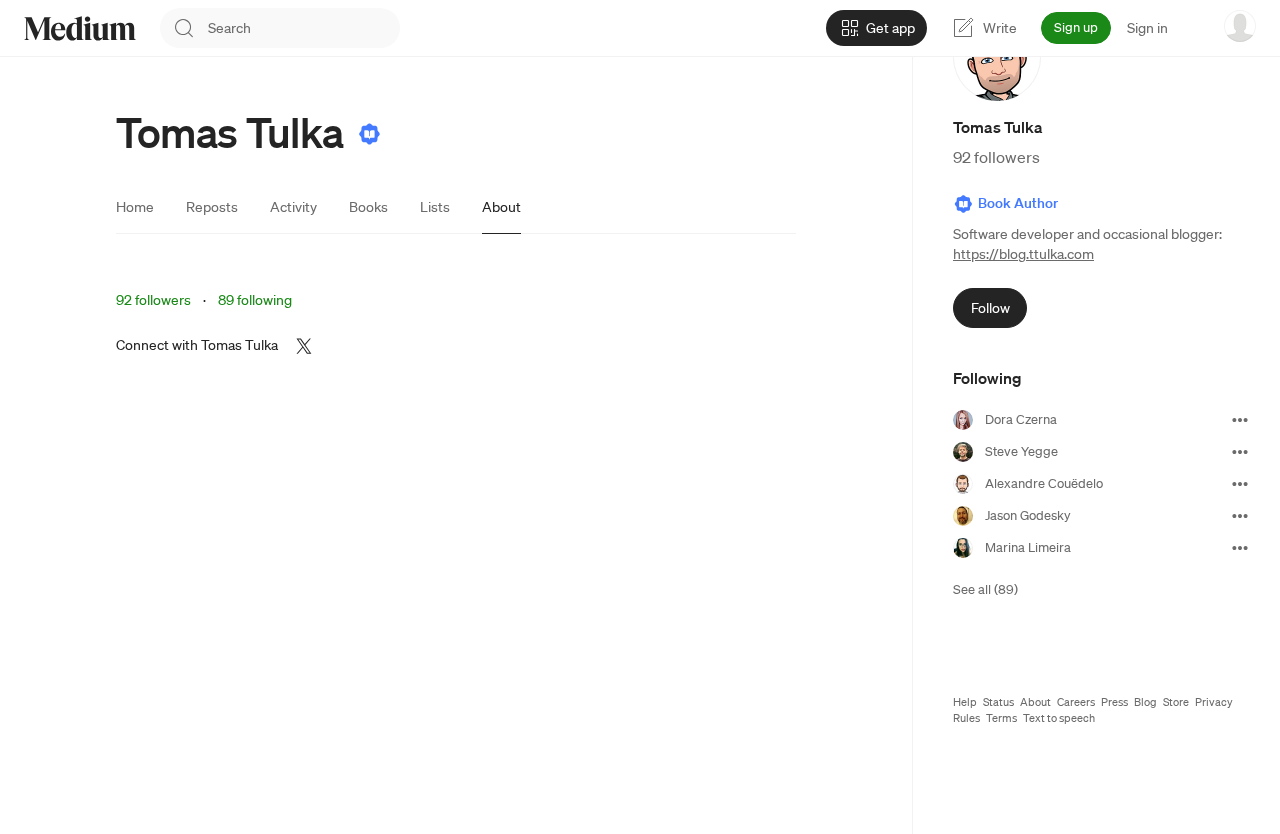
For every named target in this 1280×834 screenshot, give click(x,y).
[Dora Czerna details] (1240, 420)
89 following (255, 300)
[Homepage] (80, 28)
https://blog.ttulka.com (1023, 254)
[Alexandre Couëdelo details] (1240, 484)
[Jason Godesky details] (1240, 516)
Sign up (1076, 27)
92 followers (153, 300)
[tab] (135, 207)
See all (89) (985, 589)
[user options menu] (1240, 26)
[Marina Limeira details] (1240, 548)
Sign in (1147, 28)
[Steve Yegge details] (1240, 452)
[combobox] (304, 28)
